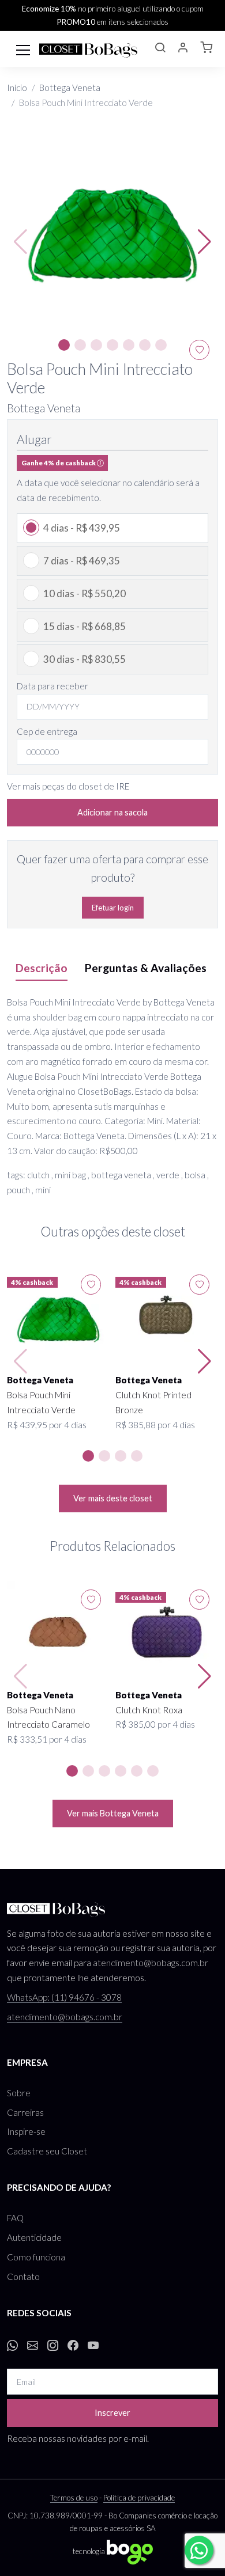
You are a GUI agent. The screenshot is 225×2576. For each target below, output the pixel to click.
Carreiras (25, 2112)
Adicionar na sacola (112, 812)
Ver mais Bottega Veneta (113, 1813)
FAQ (15, 2218)
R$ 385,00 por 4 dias (155, 1724)
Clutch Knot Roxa (149, 1710)
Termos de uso (74, 2498)
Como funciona (36, 2257)
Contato (23, 2277)
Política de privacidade (139, 2498)
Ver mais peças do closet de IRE (68, 786)
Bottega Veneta (70, 88)
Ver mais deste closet (113, 1498)
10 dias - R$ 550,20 (85, 593)
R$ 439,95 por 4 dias (47, 1425)
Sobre (19, 2093)
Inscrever (112, 2413)
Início (17, 88)
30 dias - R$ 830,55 (85, 659)
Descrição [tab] (42, 968)
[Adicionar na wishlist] (91, 1285)
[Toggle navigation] (23, 49)
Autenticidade (34, 2237)
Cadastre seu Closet (47, 2151)
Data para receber (52, 686)
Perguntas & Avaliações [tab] (146, 968)
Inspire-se (26, 2131)
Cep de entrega (47, 731)
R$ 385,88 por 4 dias (155, 1425)
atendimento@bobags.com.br (151, 1963)
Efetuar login (113, 908)
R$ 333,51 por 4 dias (47, 1739)
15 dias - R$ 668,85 (85, 626)
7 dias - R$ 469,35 (82, 561)
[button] (160, 49)
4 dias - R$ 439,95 (82, 528)
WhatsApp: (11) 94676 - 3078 (64, 1997)
